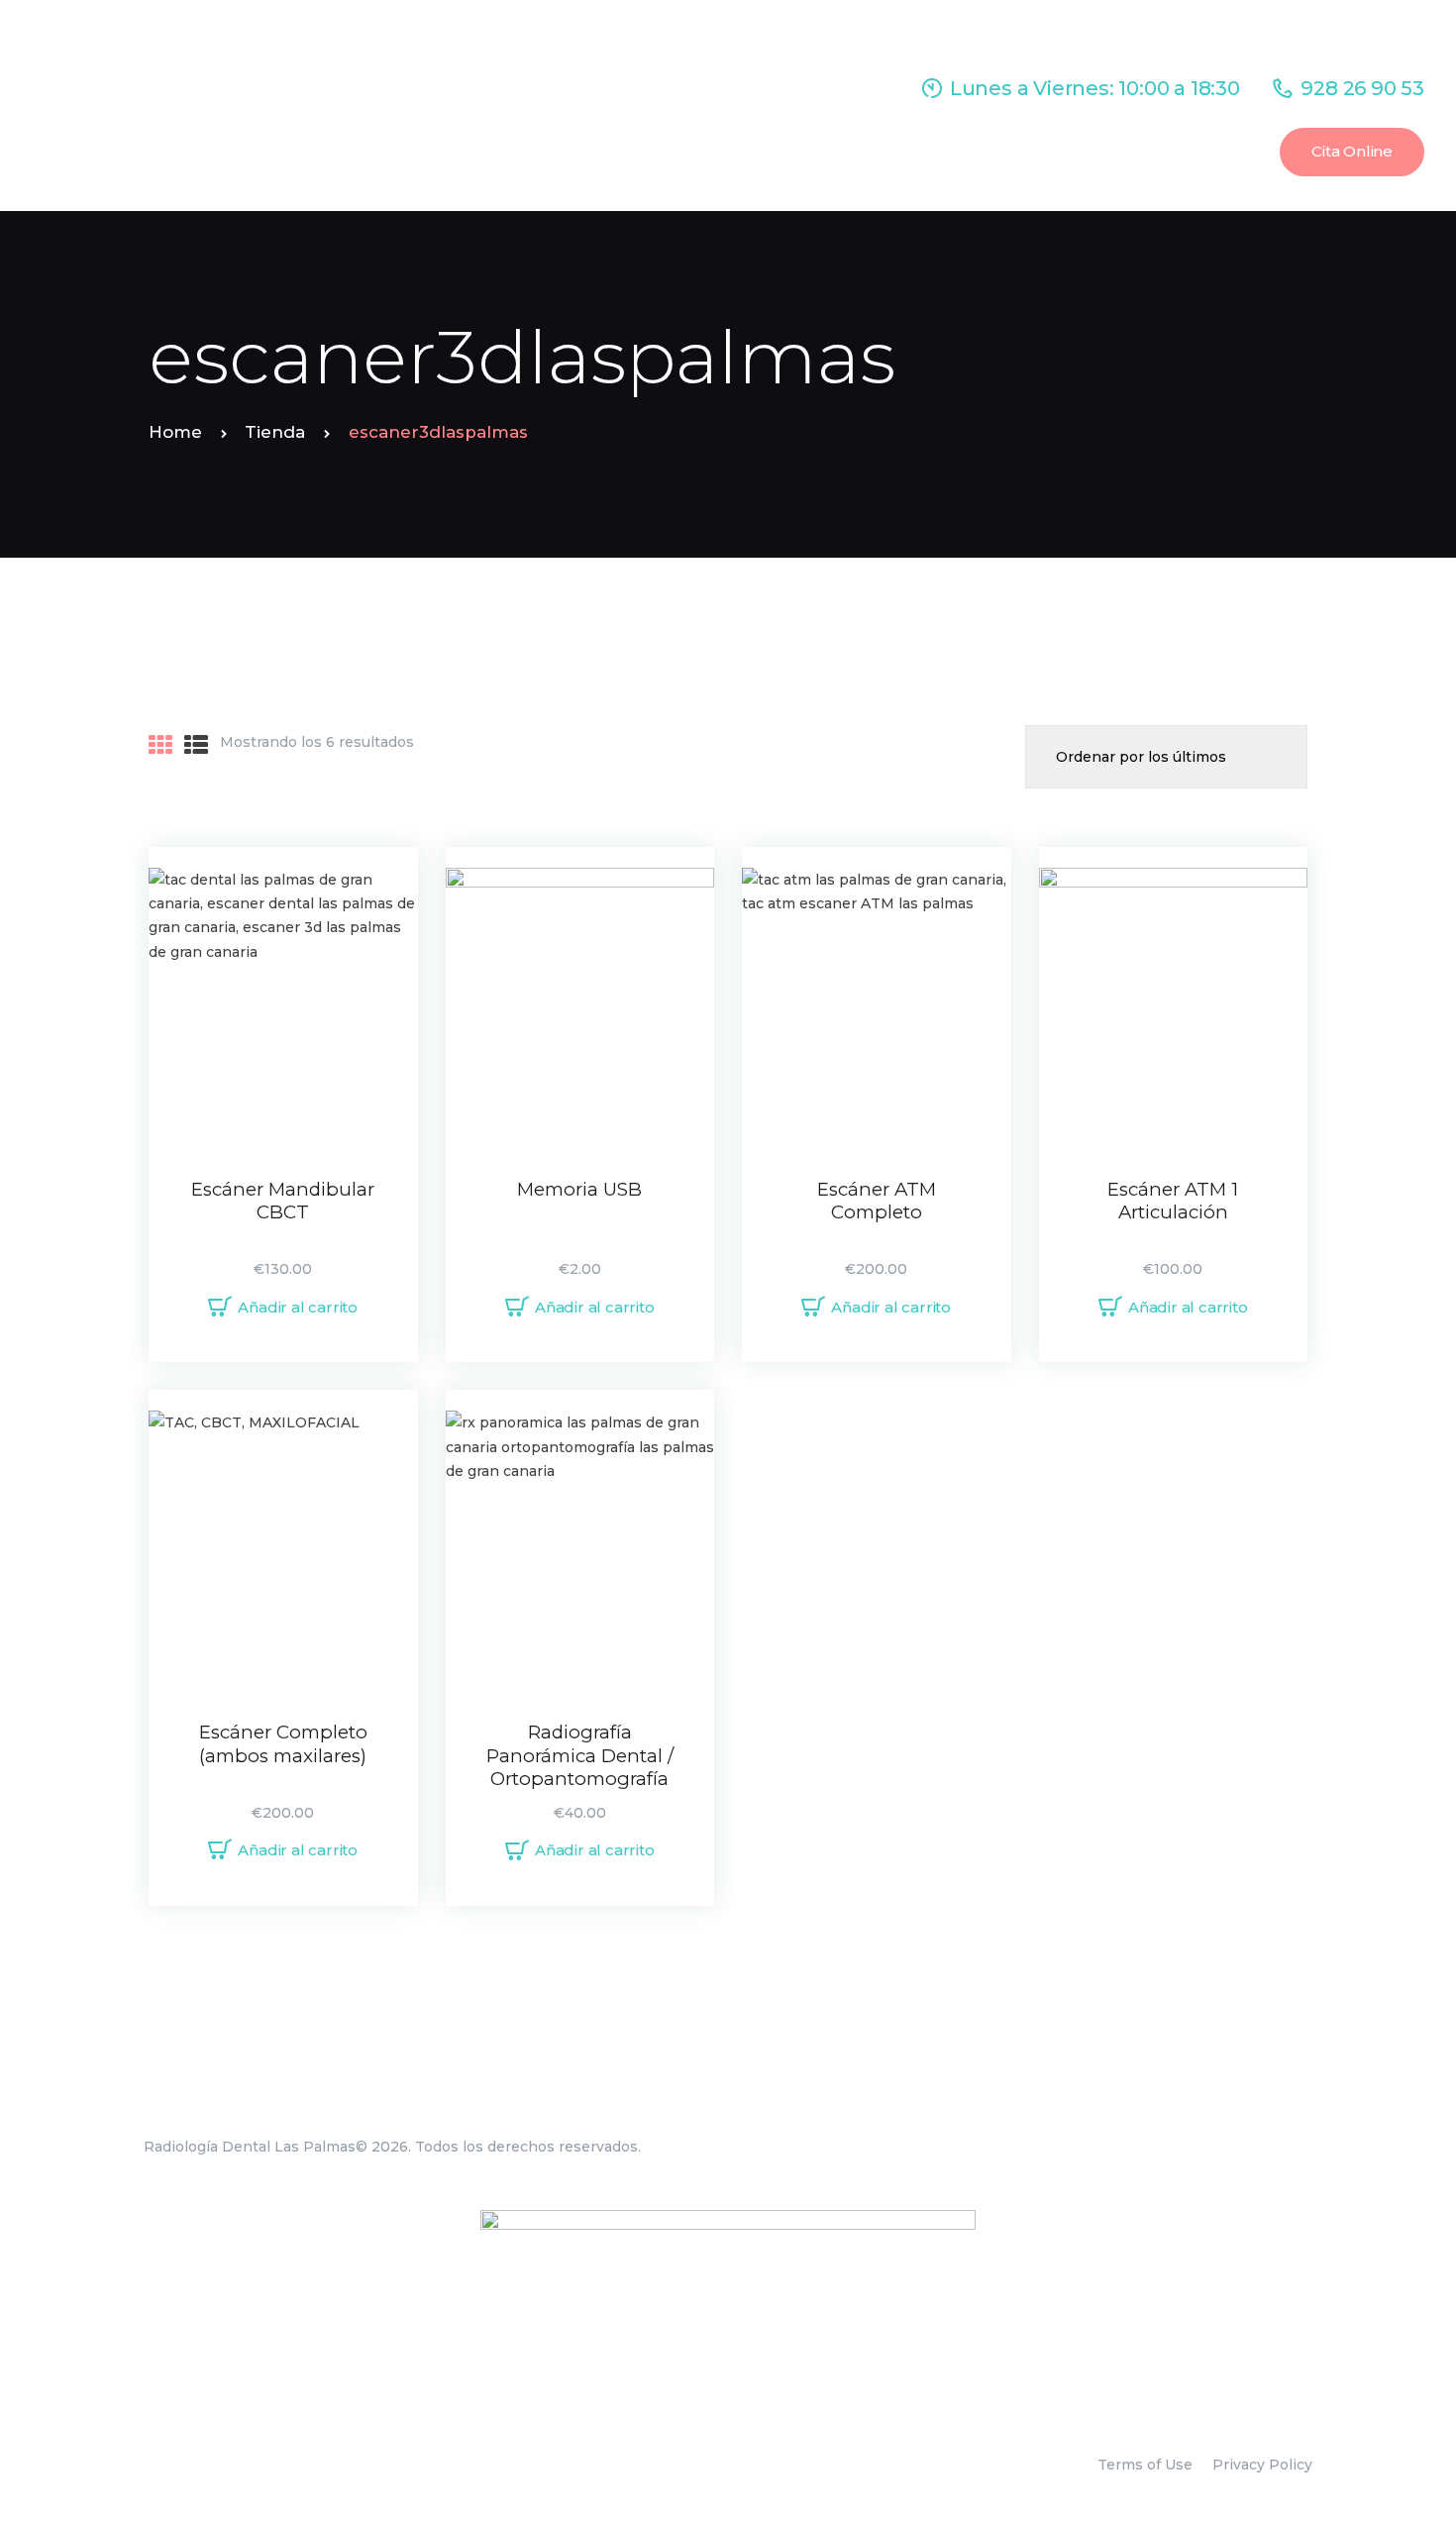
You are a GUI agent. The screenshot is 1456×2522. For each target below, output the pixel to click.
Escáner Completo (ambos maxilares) (283, 1744)
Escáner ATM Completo (877, 1201)
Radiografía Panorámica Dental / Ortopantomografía (580, 1755)
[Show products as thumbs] (160, 745)
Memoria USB (579, 1189)
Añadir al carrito (298, 1307)
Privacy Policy (1262, 2465)
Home (175, 432)
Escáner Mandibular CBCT (283, 1201)
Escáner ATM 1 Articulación (1173, 1201)
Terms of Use (1145, 2465)
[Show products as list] (196, 745)
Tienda (275, 432)
